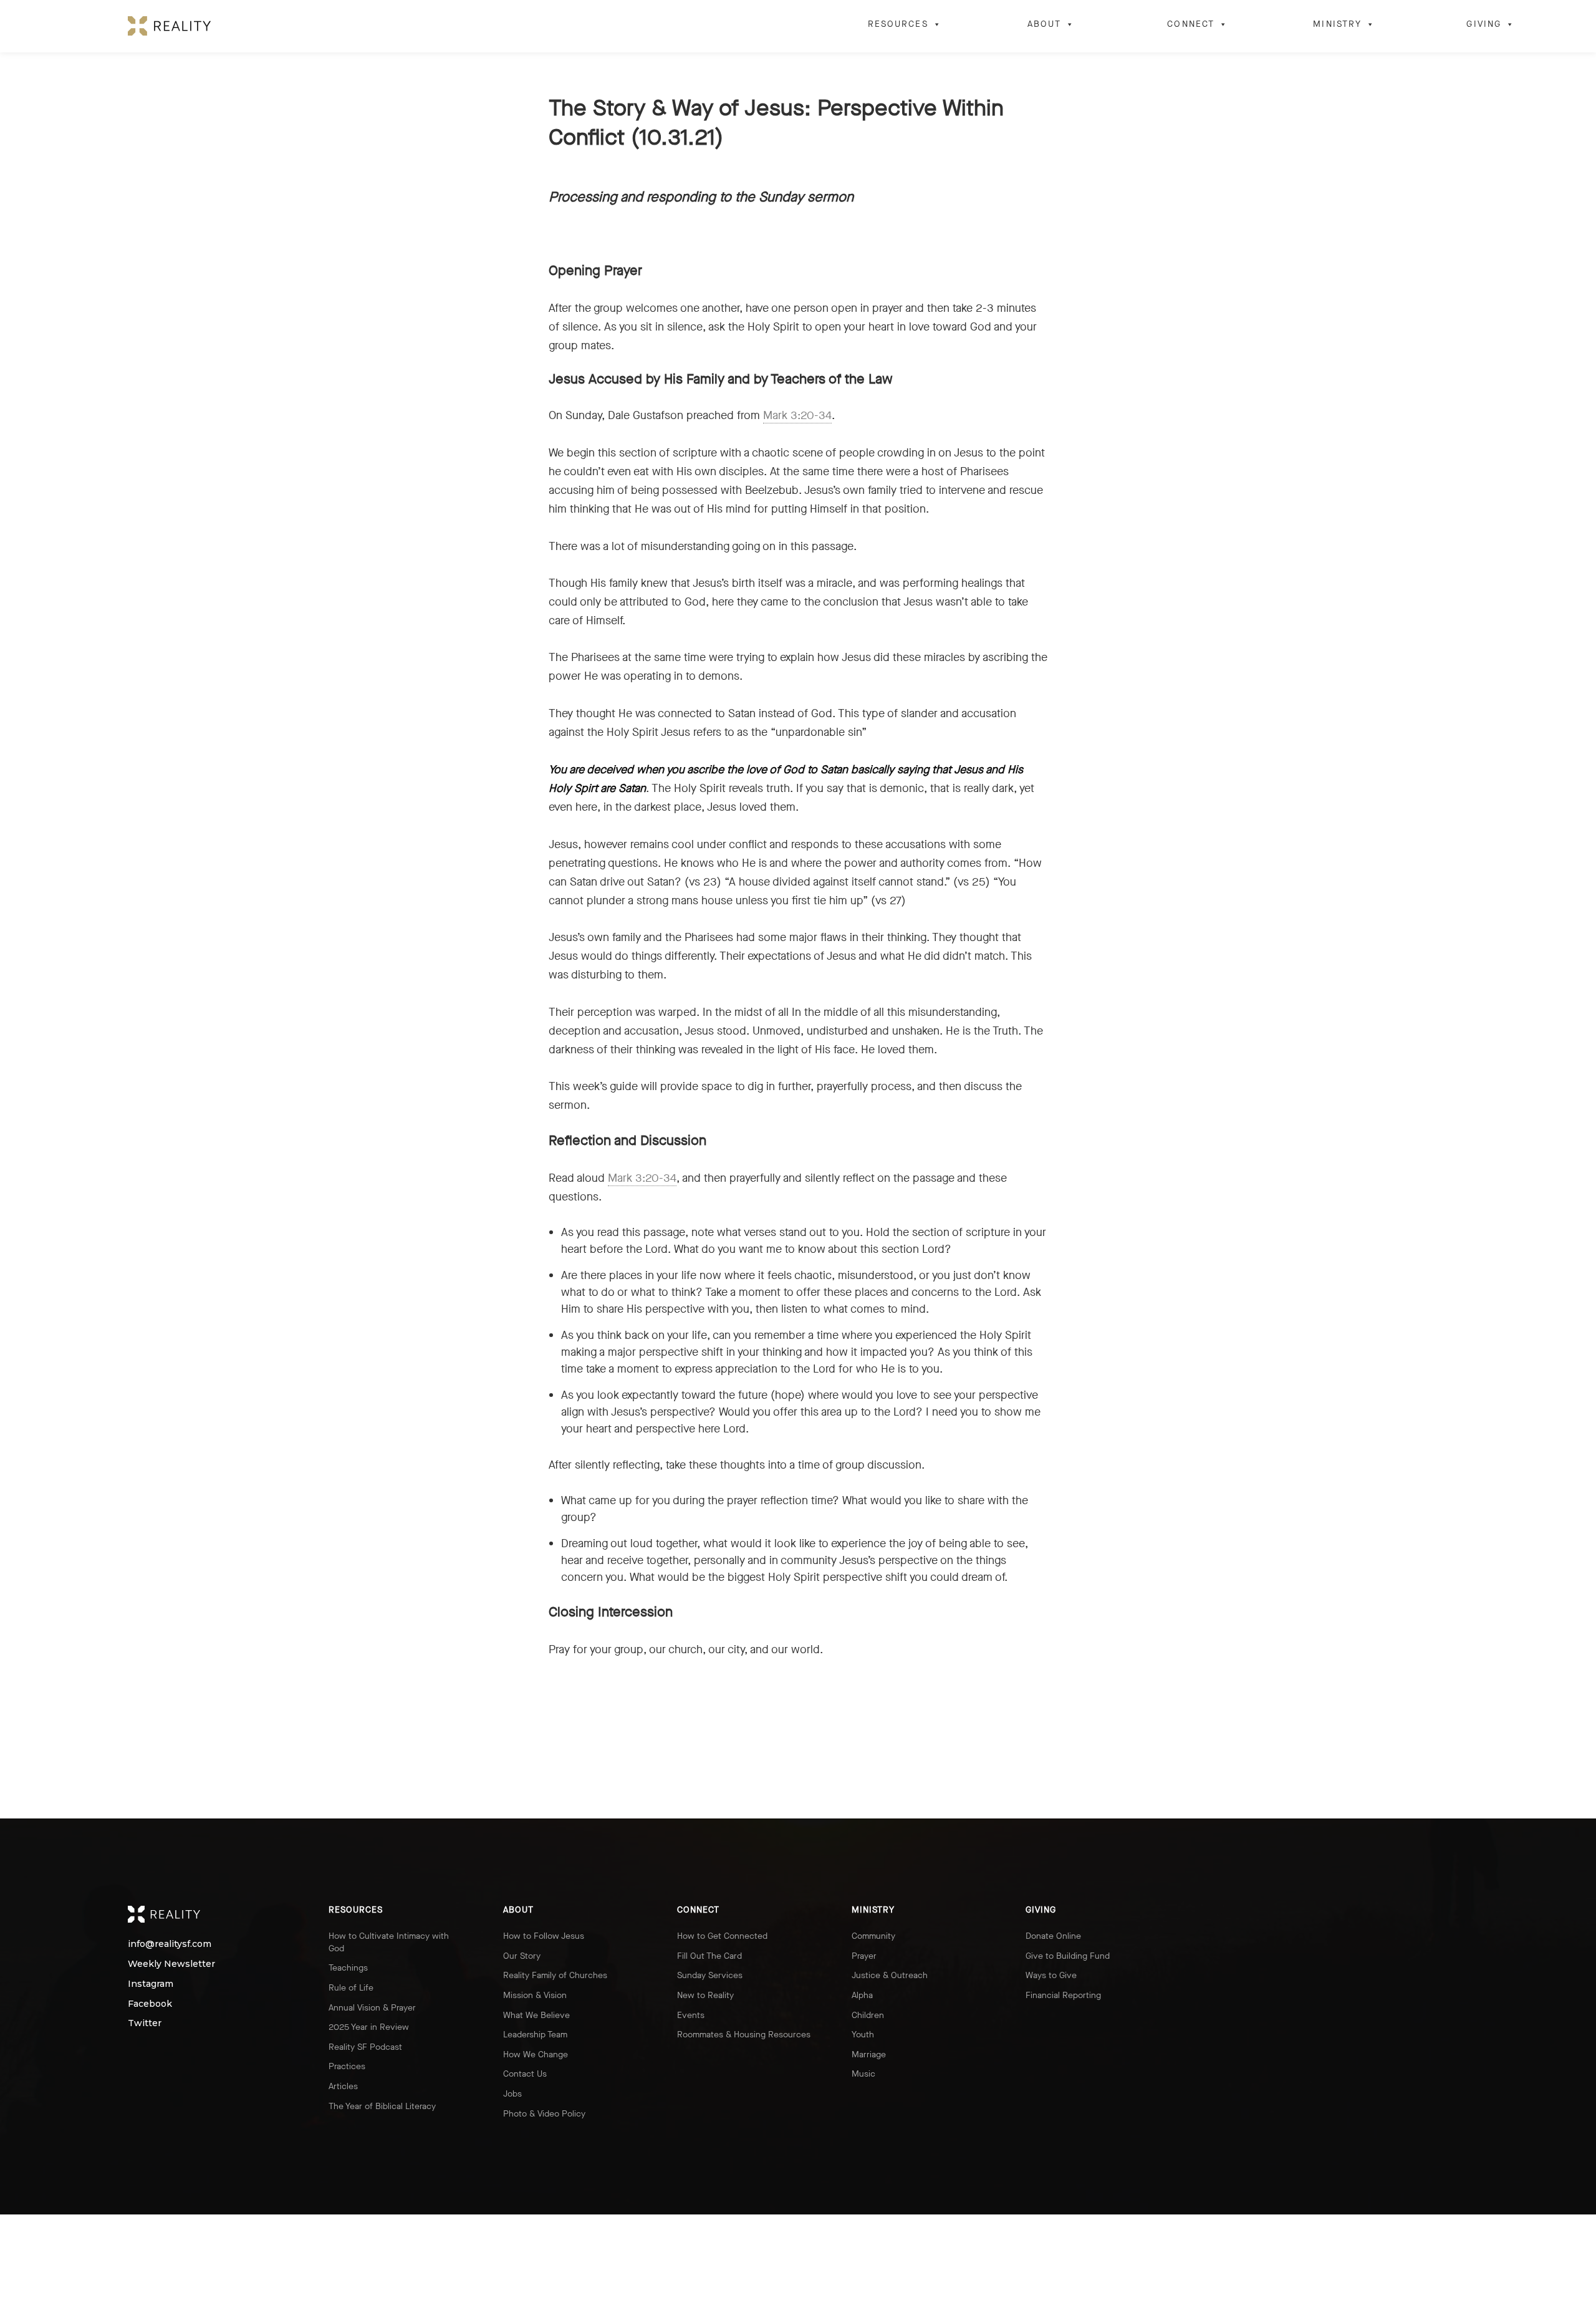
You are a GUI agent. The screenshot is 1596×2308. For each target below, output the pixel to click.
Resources (898, 24)
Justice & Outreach (890, 1975)
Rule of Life (351, 1988)
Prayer (864, 1956)
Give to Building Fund (1068, 1956)
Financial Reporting (1063, 1995)
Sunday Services (710, 1975)
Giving (1484, 24)
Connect (1191, 24)
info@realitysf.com (148, 1944)
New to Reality (705, 1995)
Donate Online (1053, 1936)
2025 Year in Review (369, 2027)
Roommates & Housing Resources (744, 2035)
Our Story (522, 1956)
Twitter (145, 2023)
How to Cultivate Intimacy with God (389, 1942)
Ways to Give (1051, 1975)
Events (691, 2015)
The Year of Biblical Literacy (382, 2106)
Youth (863, 2035)
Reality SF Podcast (365, 2047)
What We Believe (536, 2015)
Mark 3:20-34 (797, 415)
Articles (343, 2086)
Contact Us (525, 2074)
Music (863, 2074)
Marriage (869, 2055)
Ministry (1337, 24)
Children (868, 2015)
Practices (347, 2066)
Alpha (862, 1995)
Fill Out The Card (709, 1956)
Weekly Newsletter (148, 1964)
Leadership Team (535, 2035)
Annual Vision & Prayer (372, 2008)
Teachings (348, 1968)
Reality (208, 1914)
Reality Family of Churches (555, 1975)
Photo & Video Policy (544, 2114)
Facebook (148, 2004)
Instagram (148, 1984)
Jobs (512, 2094)
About (1045, 24)
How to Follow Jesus (544, 1936)
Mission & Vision (535, 1995)
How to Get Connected (722, 1936)
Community (873, 1936)
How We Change (536, 2055)
